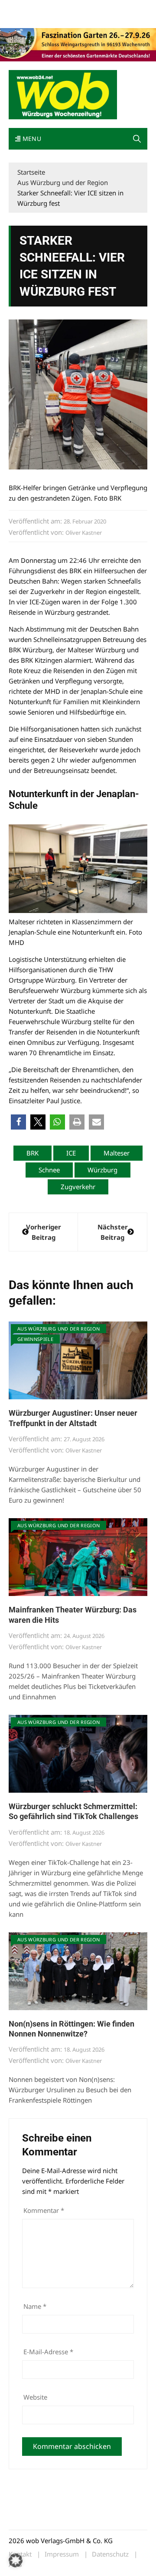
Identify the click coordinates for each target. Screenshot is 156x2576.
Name (35, 2306)
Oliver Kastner (84, 533)
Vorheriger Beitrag (44, 1232)
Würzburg (102, 1170)
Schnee (49, 1170)
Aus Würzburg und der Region (58, 1329)
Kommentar (44, 2210)
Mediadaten (24, 8)
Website (35, 2397)
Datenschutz (110, 2554)
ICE (71, 1153)
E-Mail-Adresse (48, 2352)
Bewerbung (57, 18)
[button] (137, 139)
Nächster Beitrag (113, 1232)
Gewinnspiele (35, 1339)
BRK (32, 1153)
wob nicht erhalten (68, 8)
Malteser (117, 1153)
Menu (31, 139)
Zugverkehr (78, 1187)
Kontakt (107, 8)
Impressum (23, 18)
